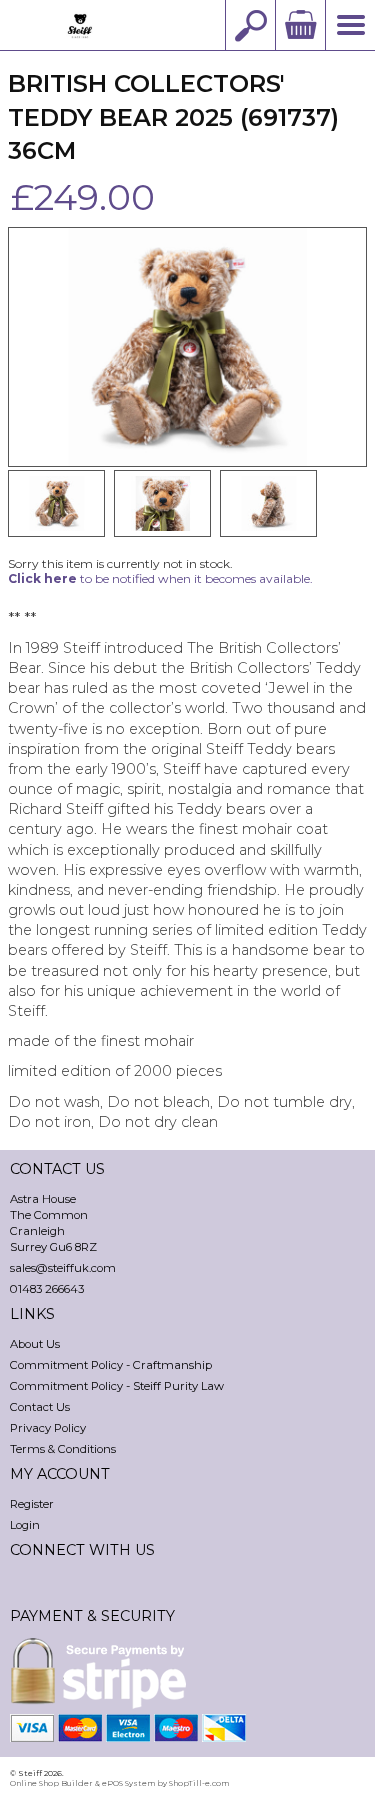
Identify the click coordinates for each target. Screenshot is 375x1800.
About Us (35, 1344)
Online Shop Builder (51, 1783)
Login (25, 1525)
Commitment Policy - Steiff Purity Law (117, 1386)
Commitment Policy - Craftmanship (111, 1365)
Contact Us (40, 1407)
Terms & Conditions (63, 1449)
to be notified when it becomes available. (160, 578)
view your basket (300, 25)
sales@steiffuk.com (63, 1268)
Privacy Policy (48, 1428)
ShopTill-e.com (199, 1783)
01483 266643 (47, 1289)
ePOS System (128, 1783)
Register (32, 1504)
